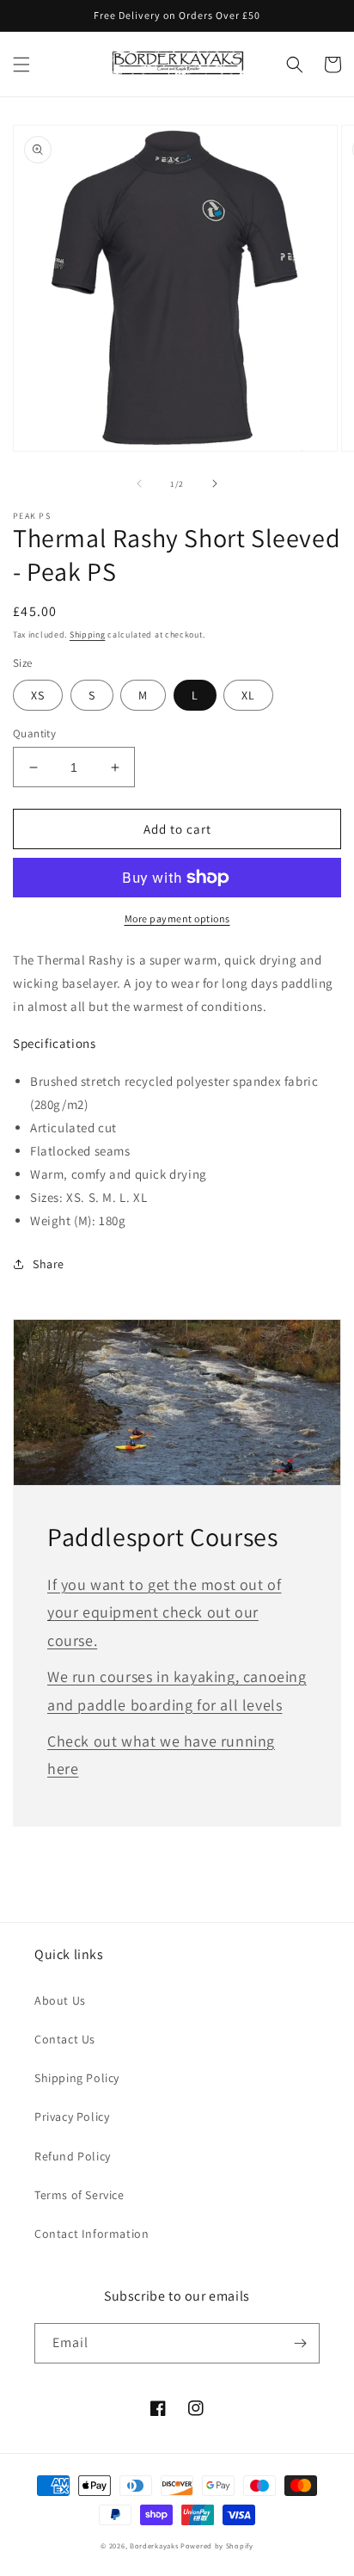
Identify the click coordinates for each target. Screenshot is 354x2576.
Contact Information (92, 2234)
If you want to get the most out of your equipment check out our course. (164, 1612)
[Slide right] (215, 484)
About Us (60, 2000)
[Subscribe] (300, 2343)
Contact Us (65, 2039)
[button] (21, 65)
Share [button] (49, 1264)
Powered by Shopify (217, 2545)
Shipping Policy (77, 2078)
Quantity (34, 733)
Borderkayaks (154, 2545)
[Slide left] (139, 484)
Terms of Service (79, 2195)
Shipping (88, 635)
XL (248, 695)
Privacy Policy (72, 2117)
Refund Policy (73, 2156)
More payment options (177, 918)
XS (38, 695)
